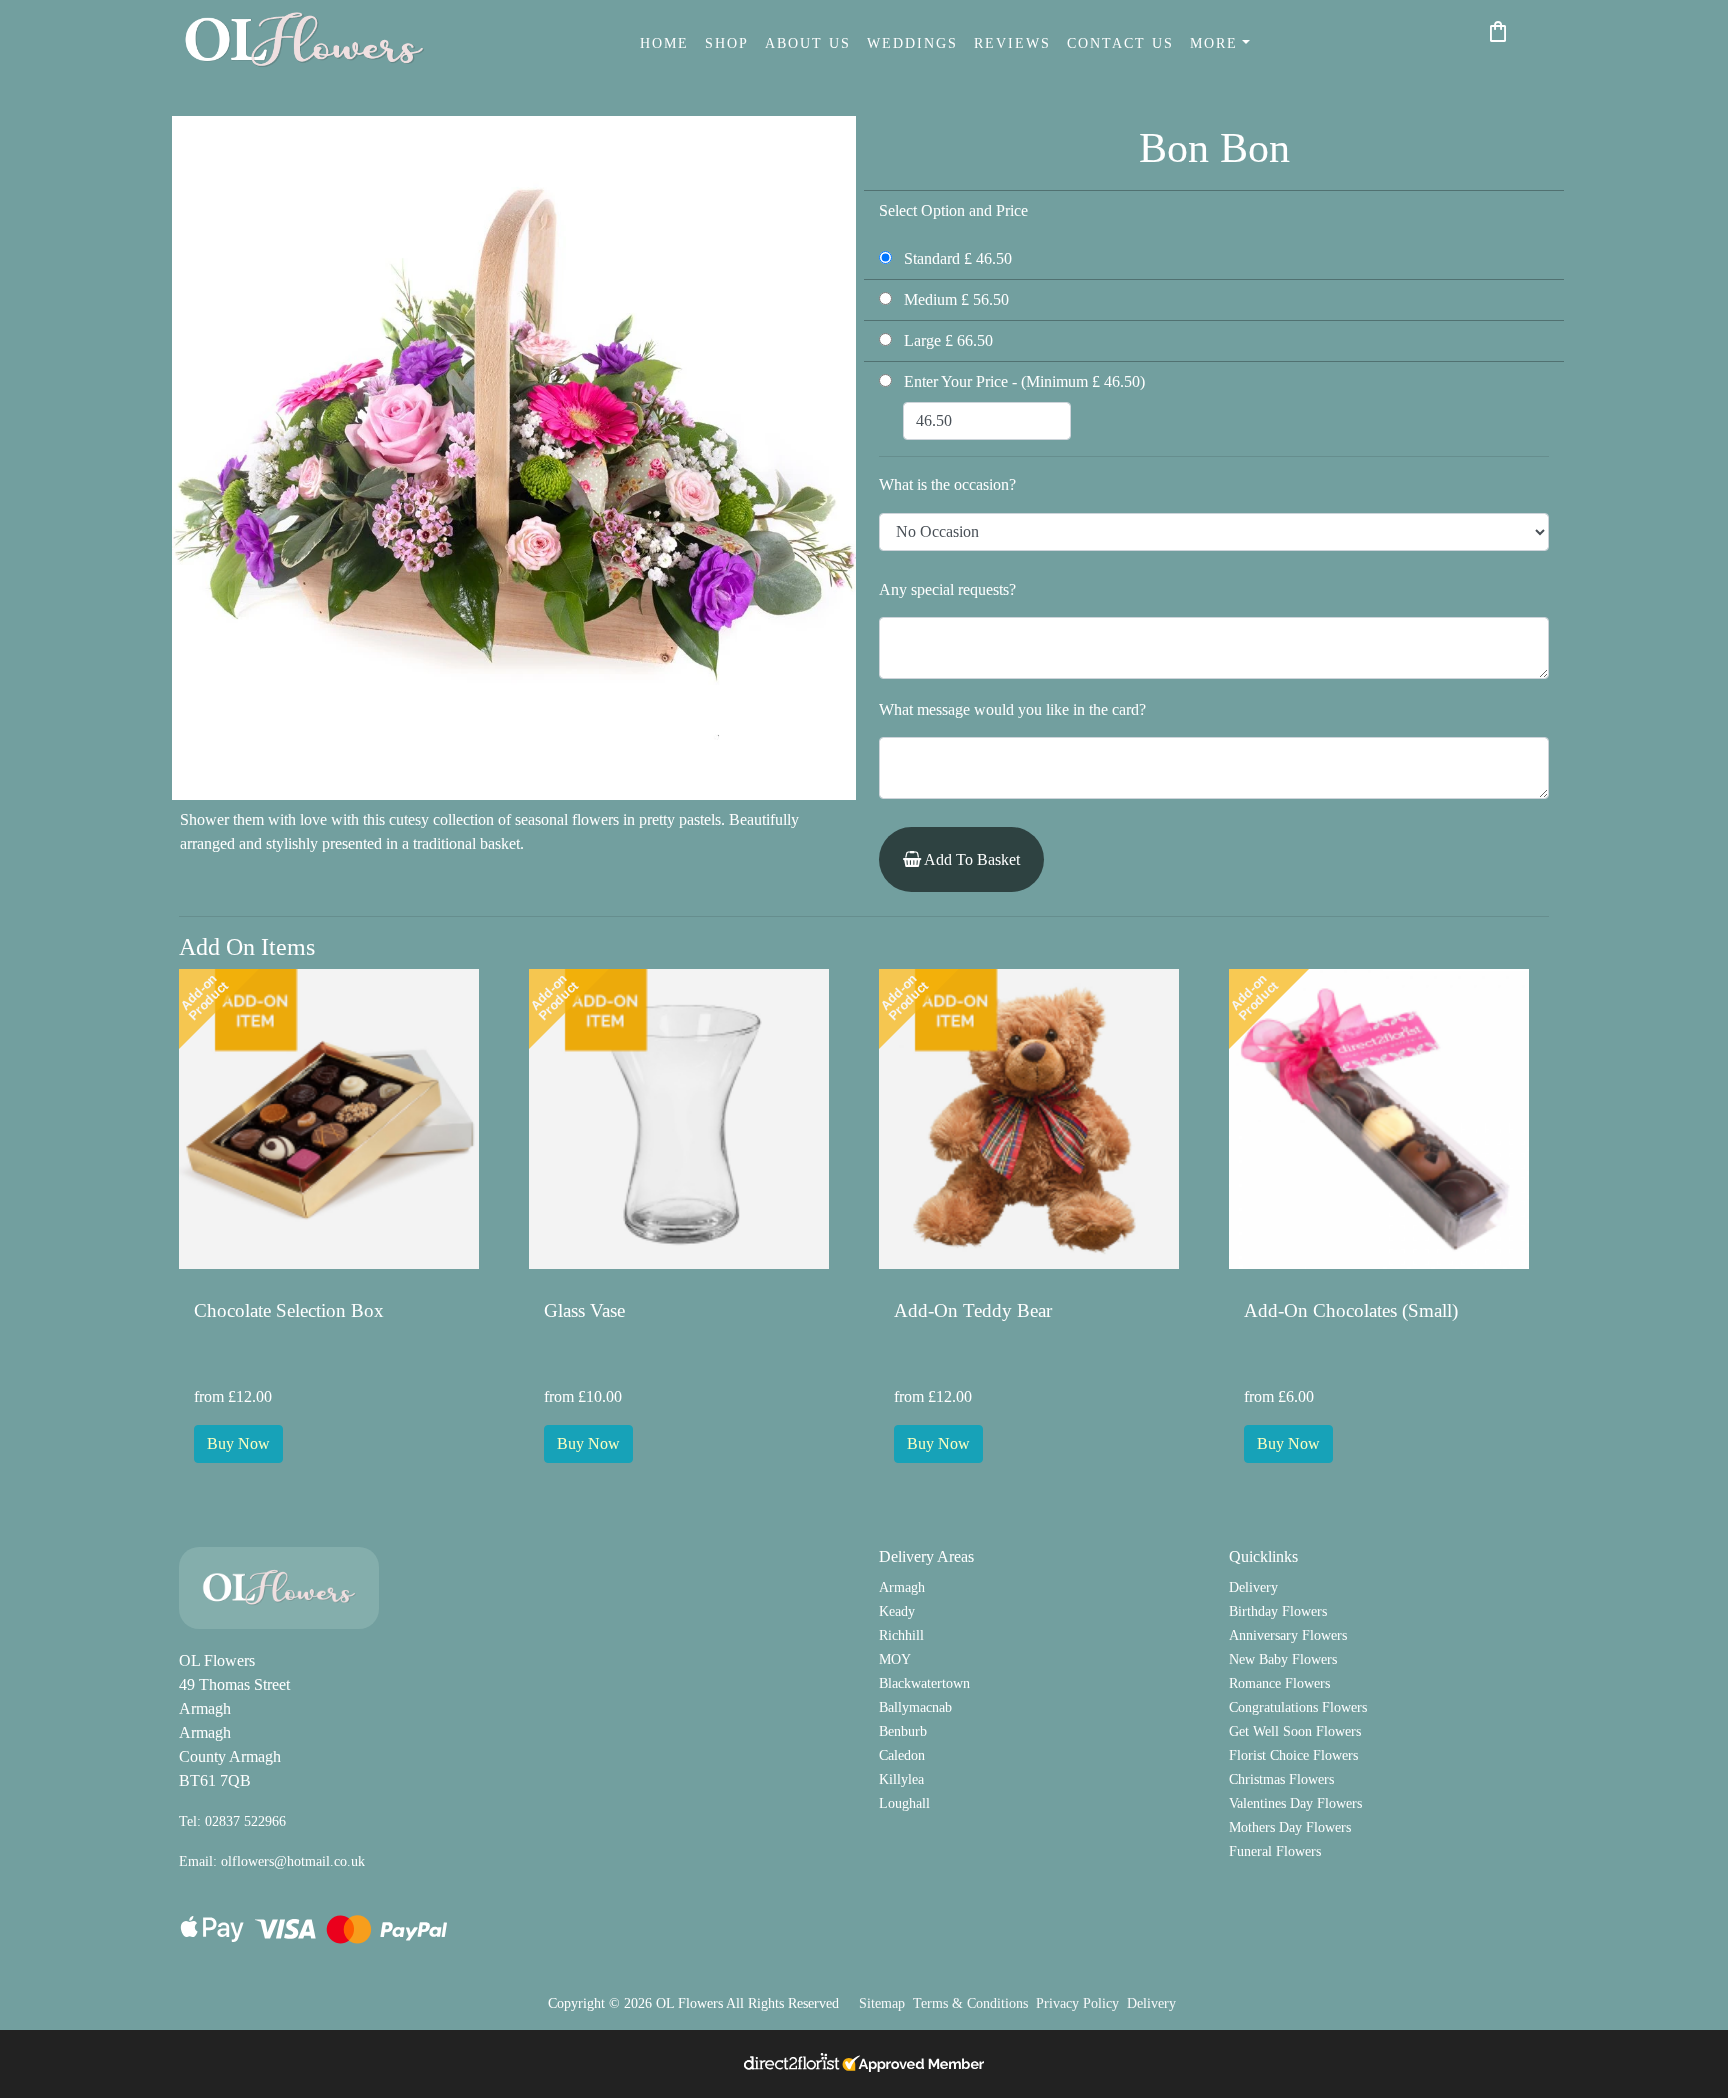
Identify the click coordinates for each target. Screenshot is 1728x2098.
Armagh (902, 1587)
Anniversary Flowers (1288, 1635)
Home (664, 43)
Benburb (903, 1731)
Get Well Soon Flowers (1295, 1731)
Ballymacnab (915, 1707)
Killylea (901, 1779)
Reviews (1012, 43)
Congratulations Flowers (1298, 1707)
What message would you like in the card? (1012, 709)
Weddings (912, 43)
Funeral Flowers (1275, 1851)
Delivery (1253, 1587)
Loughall (904, 1803)
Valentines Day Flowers (1295, 1803)
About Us (808, 43)
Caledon (902, 1755)
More (1214, 43)
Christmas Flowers (1281, 1779)
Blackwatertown (924, 1683)
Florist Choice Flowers (1293, 1755)
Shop (727, 43)
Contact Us (1120, 43)
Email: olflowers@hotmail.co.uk (272, 1861)
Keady (897, 1611)
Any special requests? (947, 589)
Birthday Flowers (1278, 1611)
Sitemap (882, 2003)
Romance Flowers (1279, 1683)
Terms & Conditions (970, 2003)
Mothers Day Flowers (1290, 1827)
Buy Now (238, 1443)
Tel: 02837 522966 (232, 1821)
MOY (895, 1659)
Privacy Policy (1077, 2003)
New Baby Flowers (1283, 1659)
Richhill (901, 1635)
